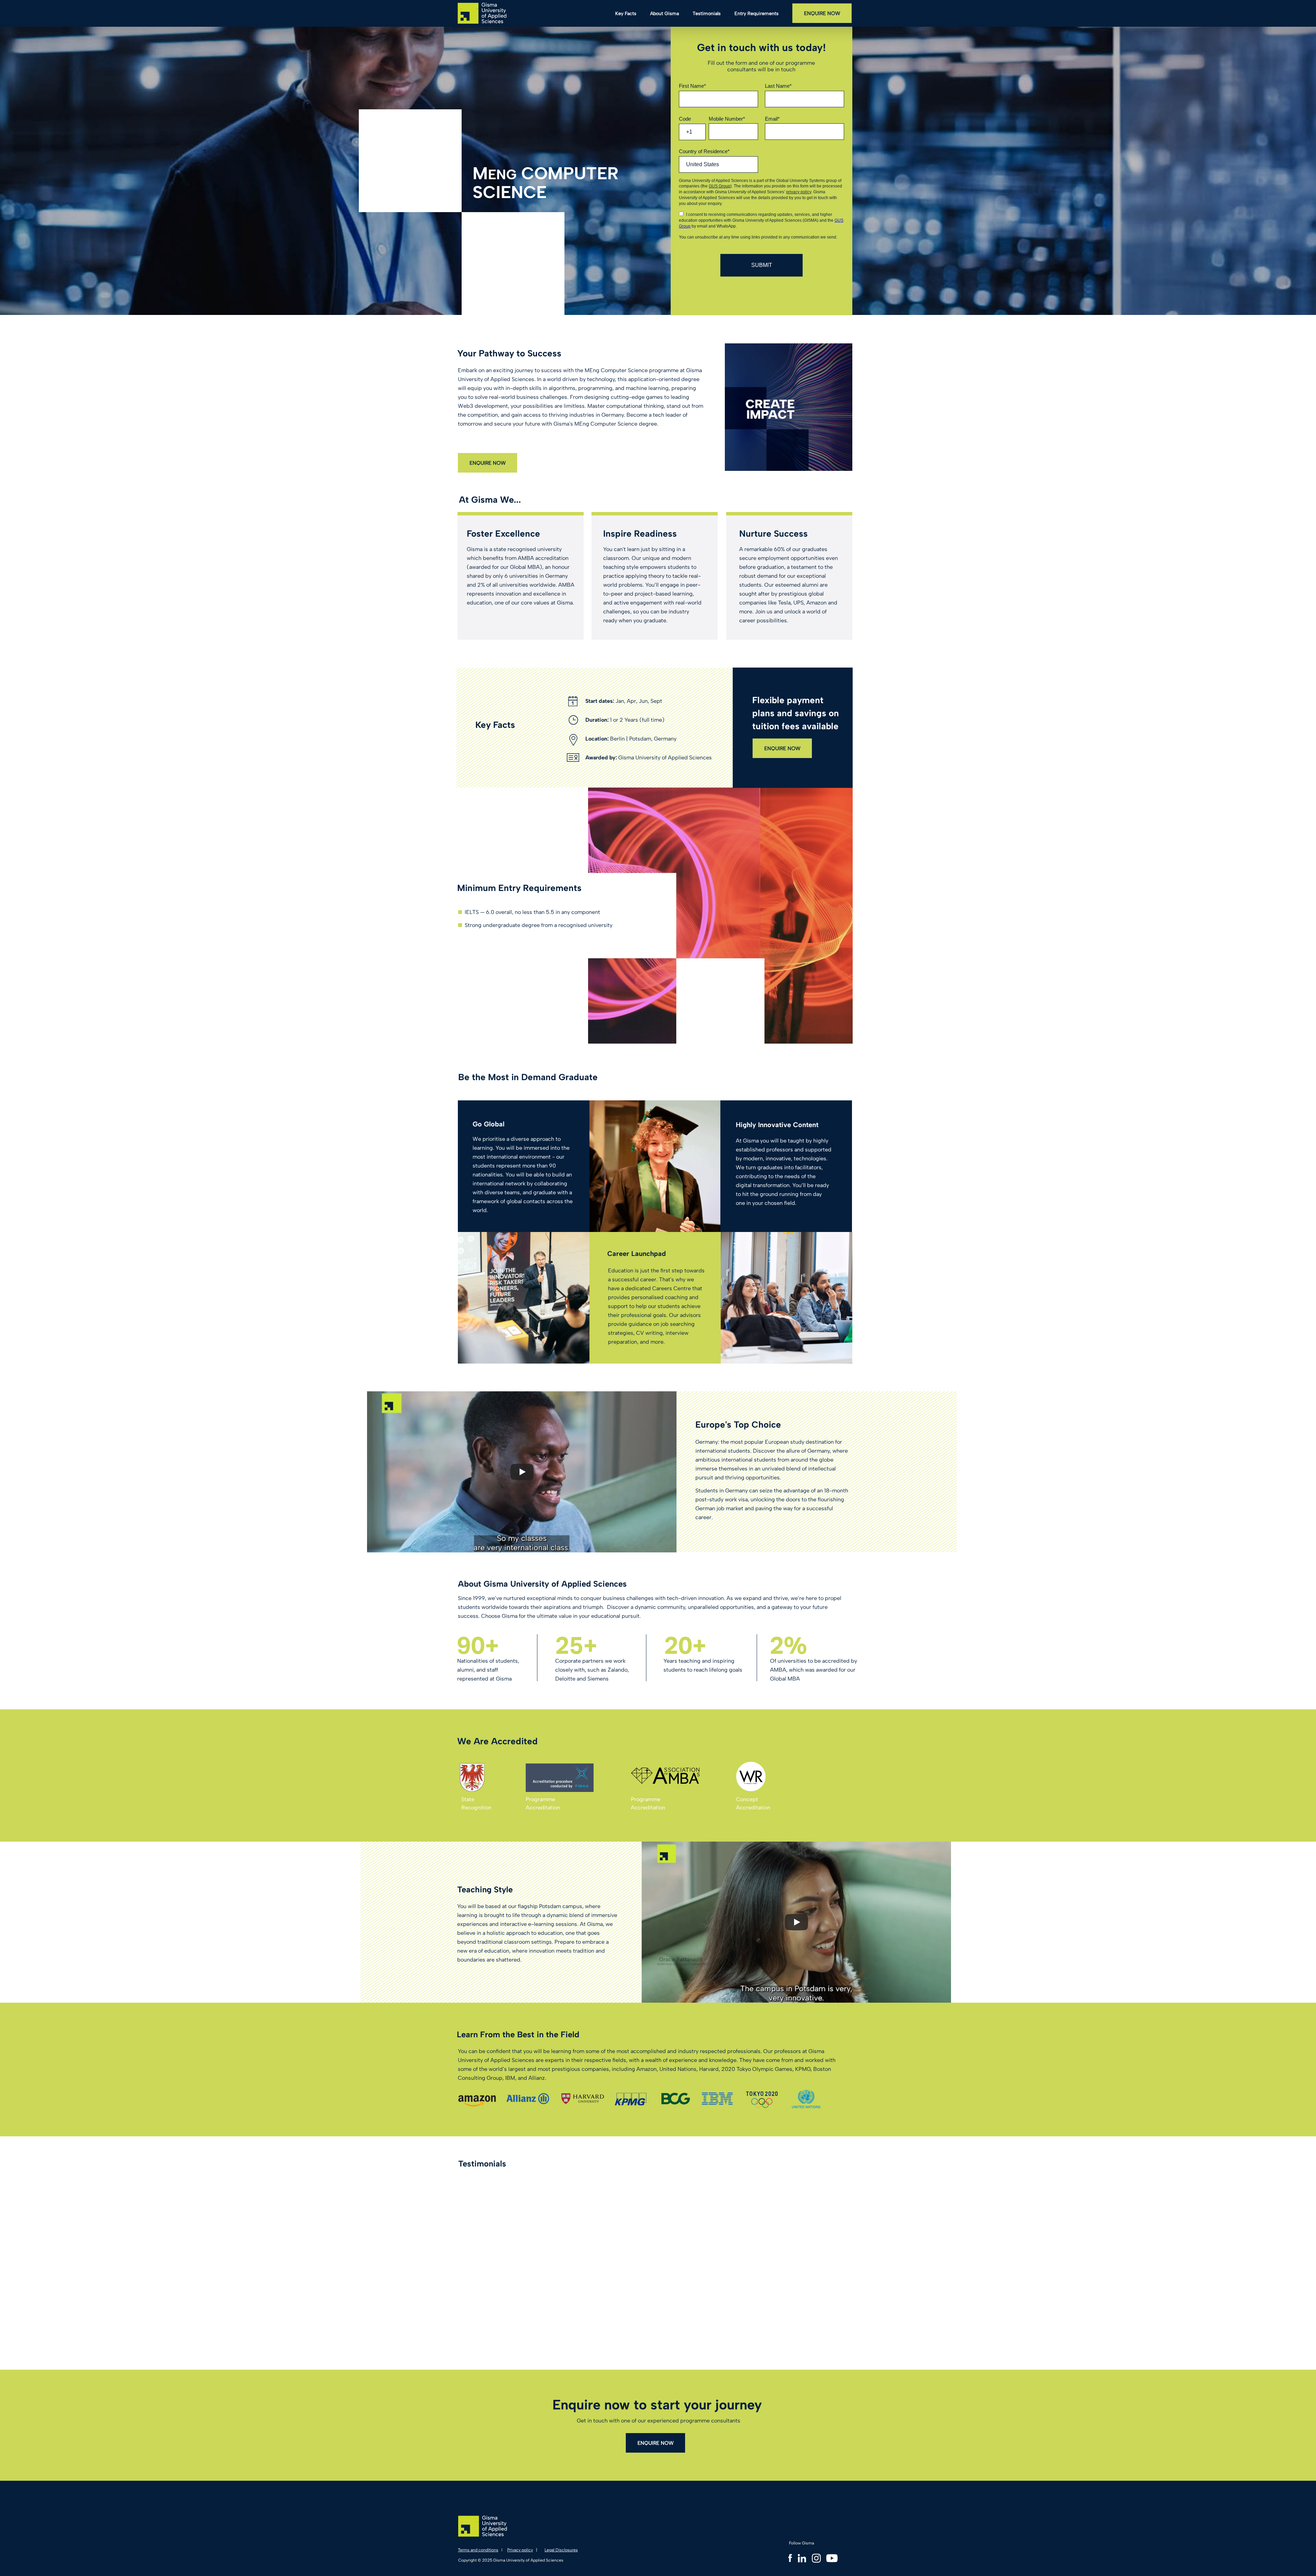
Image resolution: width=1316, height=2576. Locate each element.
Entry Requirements (757, 14)
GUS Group (720, 186)
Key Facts (626, 14)
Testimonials (707, 14)
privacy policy (799, 192)
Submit (762, 265)
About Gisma (665, 14)
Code (685, 119)
